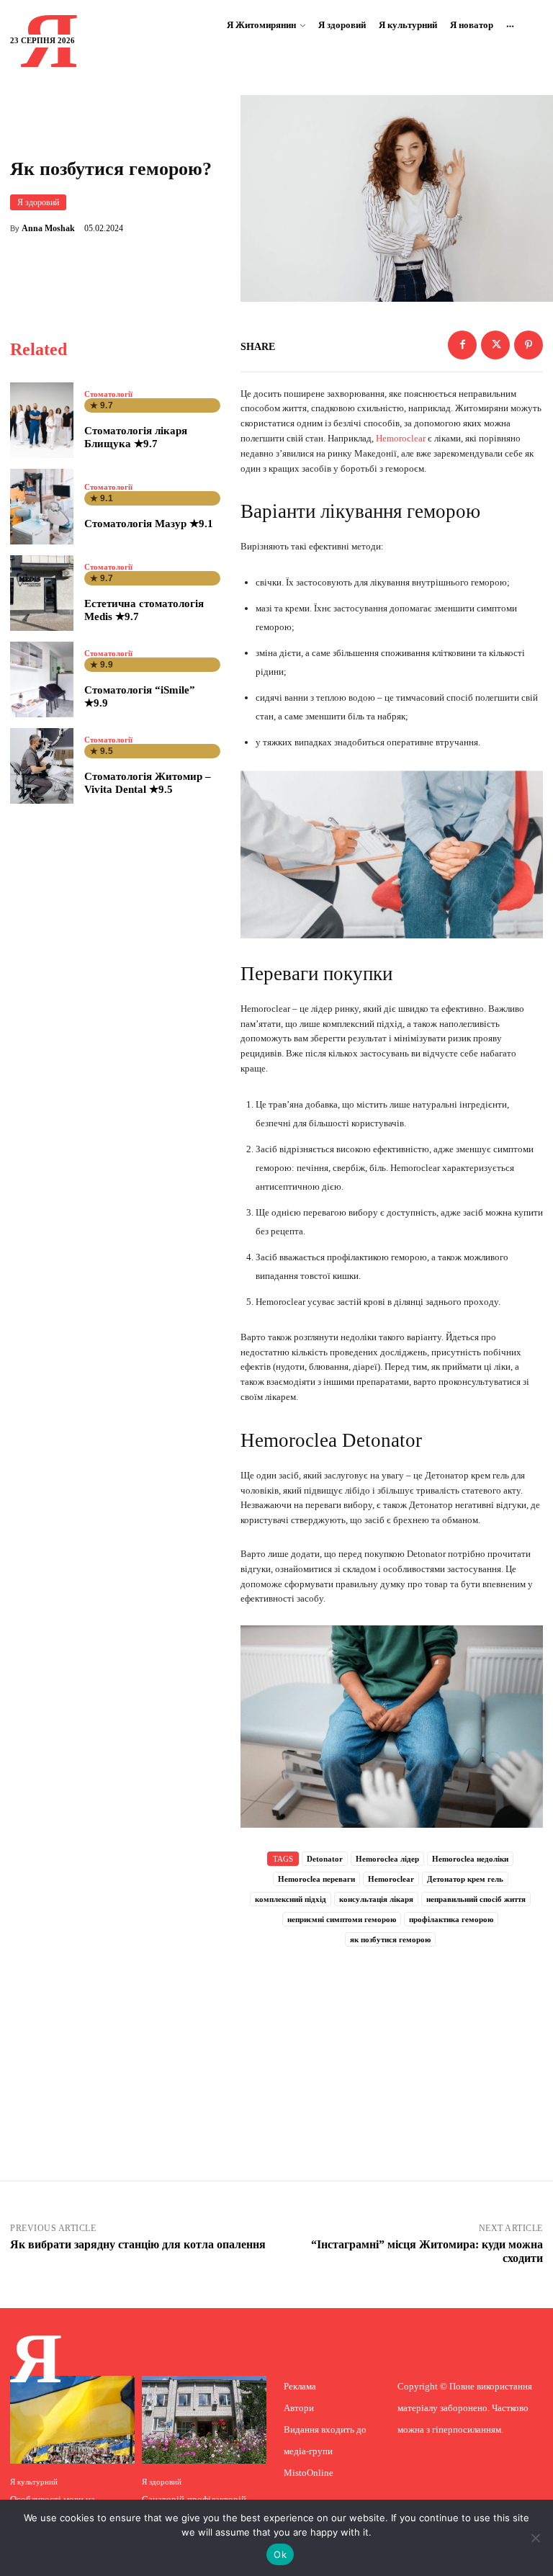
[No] (535, 2538)
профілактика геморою (451, 1919)
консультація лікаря (376, 1899)
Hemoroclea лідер (387, 1859)
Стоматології (108, 394)
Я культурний (34, 2482)
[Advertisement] (392, 2045)
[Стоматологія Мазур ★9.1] (42, 507)
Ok (280, 2554)
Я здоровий (38, 202)
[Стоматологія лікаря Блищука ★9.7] (42, 420)
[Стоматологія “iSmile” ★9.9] (42, 679)
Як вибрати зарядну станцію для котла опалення (138, 2244)
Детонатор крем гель (465, 1879)
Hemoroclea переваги (316, 1879)
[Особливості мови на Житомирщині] (72, 2419)
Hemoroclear (401, 438)
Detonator (325, 1859)
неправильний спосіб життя (476, 1899)
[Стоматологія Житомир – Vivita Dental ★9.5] (42, 766)
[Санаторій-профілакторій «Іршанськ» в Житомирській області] (204, 2419)
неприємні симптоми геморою (342, 1919)
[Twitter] (495, 345)
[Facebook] (462, 345)
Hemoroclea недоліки (470, 1859)
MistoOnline (309, 2473)
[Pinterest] (529, 345)
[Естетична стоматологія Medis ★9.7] (42, 593)
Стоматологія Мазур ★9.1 (149, 524)
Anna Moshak (48, 228)
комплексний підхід (291, 1899)
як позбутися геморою (390, 1939)
